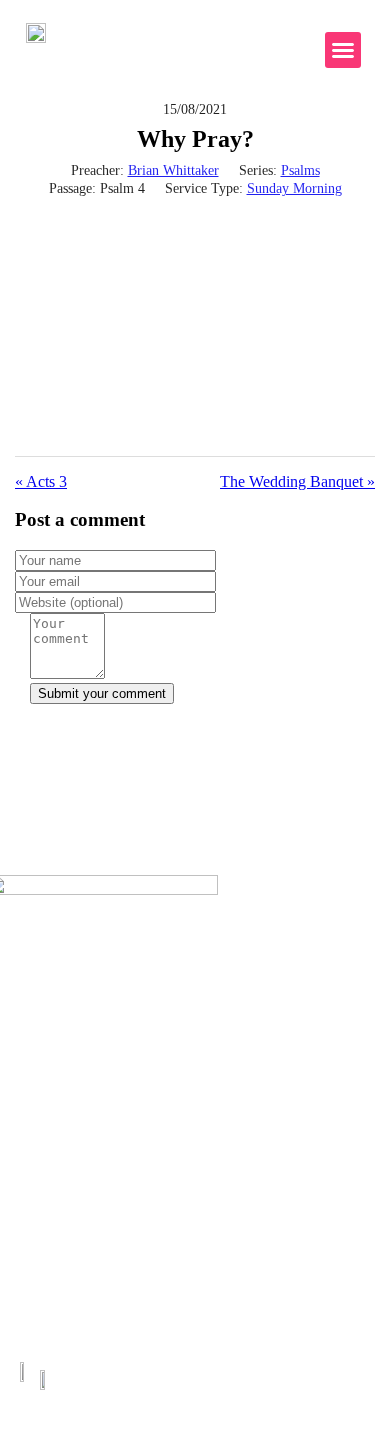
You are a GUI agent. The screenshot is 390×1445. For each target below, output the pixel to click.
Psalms (300, 170)
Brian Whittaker (173, 170)
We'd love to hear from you (195, 737)
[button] (343, 50)
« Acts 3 (41, 481)
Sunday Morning (294, 188)
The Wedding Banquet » (297, 481)
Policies (34, 1075)
